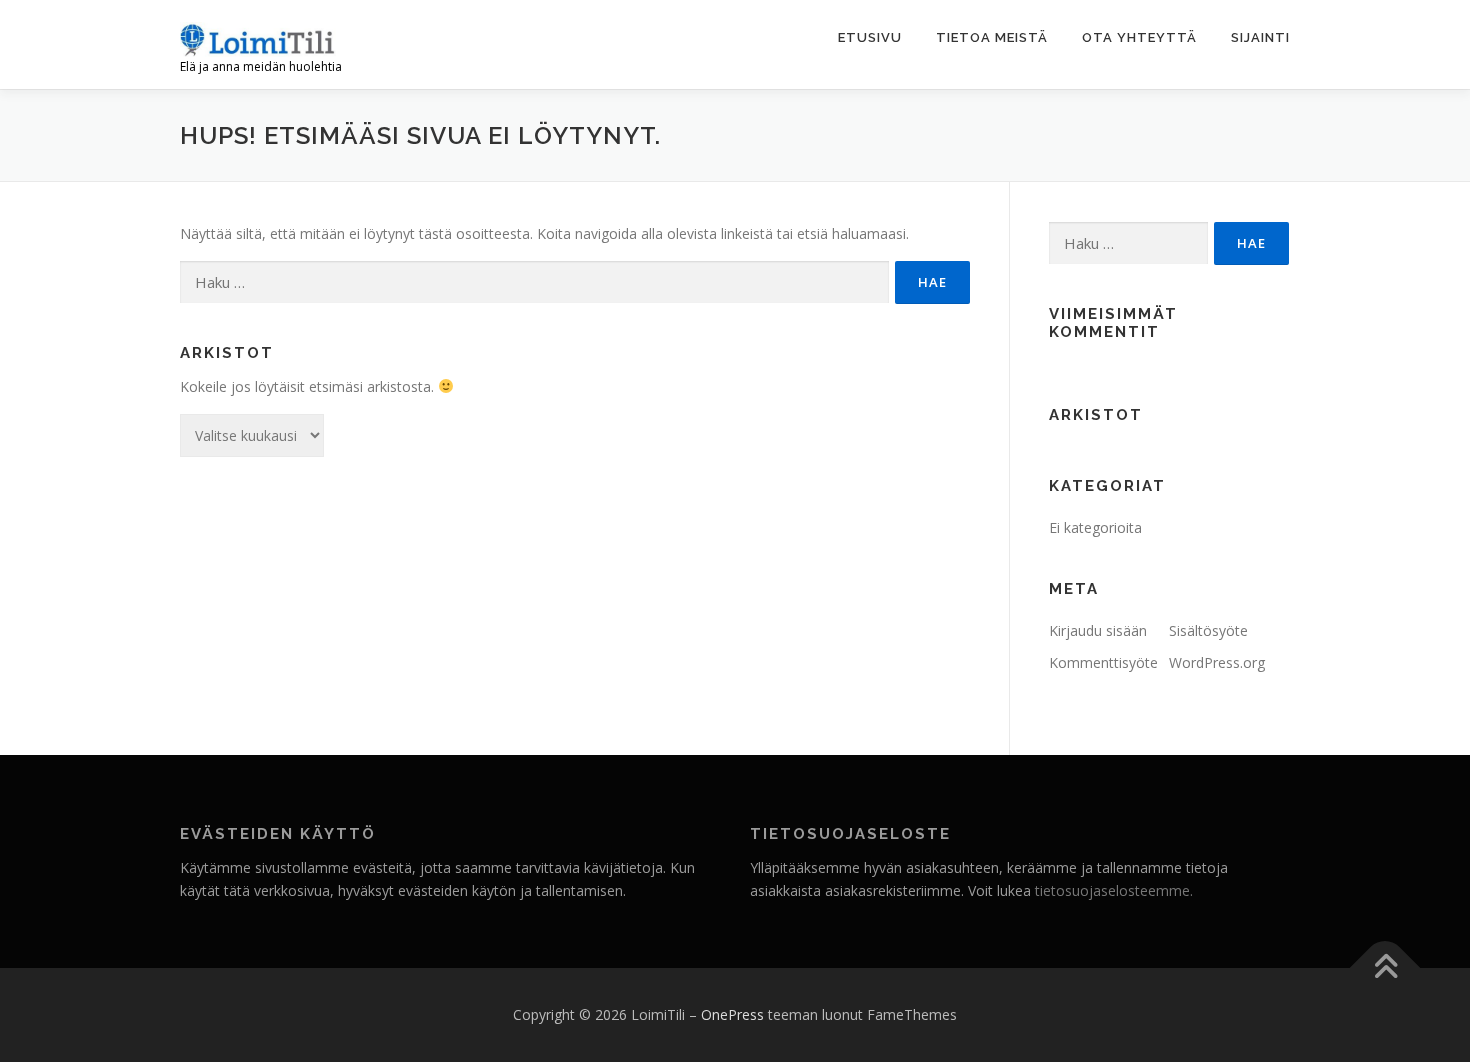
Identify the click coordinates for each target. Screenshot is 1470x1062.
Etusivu (870, 37)
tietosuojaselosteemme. (1114, 890)
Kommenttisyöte (1103, 662)
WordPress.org (1217, 662)
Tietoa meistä (992, 37)
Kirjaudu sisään (1098, 630)
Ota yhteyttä (1139, 37)
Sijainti (1260, 37)
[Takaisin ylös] (1385, 968)
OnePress (732, 1014)
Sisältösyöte (1208, 630)
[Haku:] (534, 282)
